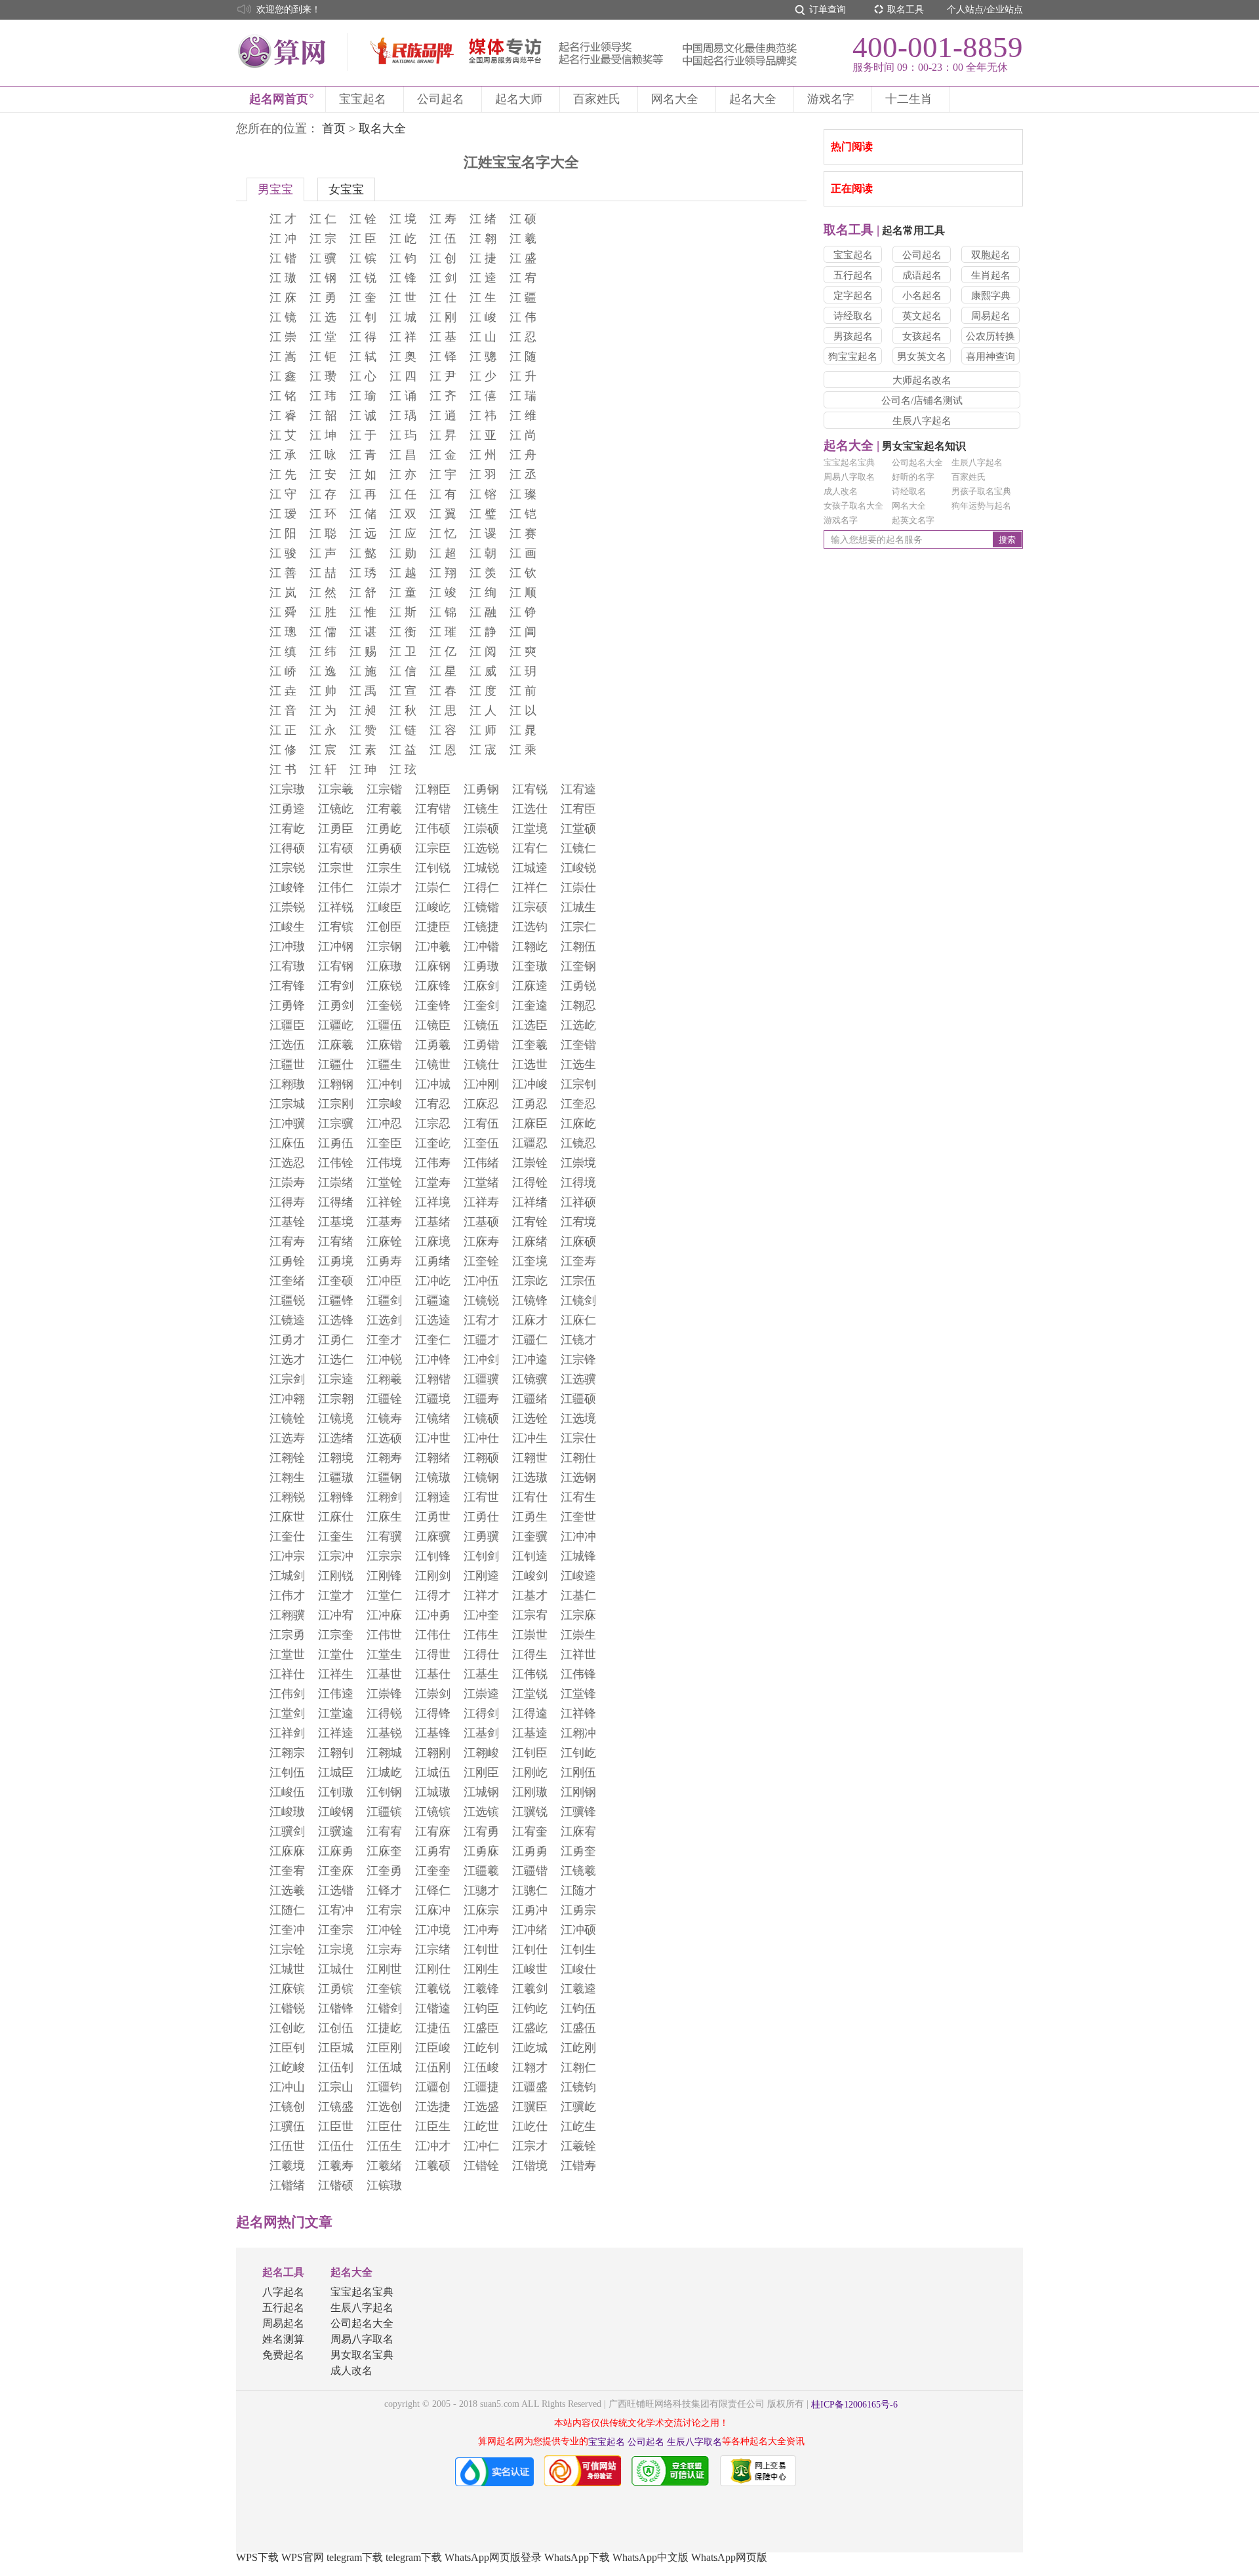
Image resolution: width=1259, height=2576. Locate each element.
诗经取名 (853, 316)
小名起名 (922, 296)
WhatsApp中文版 (650, 2557)
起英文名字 (913, 520)
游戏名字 (831, 99)
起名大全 (753, 99)
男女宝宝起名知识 (895, 446)
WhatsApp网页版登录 (493, 2557)
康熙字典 (991, 296)
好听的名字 (913, 477)
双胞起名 (991, 255)
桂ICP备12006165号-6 (854, 2405)
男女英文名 (922, 357)
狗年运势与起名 (981, 506)
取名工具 (906, 10)
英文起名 (922, 316)
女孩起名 (922, 336)
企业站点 (1005, 10)
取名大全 (382, 128)
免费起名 (283, 2355)
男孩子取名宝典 (981, 491)
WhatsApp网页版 (729, 2557)
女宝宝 (346, 189)
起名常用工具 (884, 230)
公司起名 (441, 99)
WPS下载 (257, 2557)
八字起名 (283, 2292)
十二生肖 (909, 99)
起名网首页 (279, 99)
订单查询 (828, 10)
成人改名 (841, 491)
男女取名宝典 (362, 2355)
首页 (334, 128)
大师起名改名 (922, 380)
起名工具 (283, 2272)
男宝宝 (275, 189)
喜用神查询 (990, 357)
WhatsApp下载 (577, 2557)
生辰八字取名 (694, 2442)
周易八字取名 (849, 477)
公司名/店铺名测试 (922, 400)
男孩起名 (853, 336)
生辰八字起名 (922, 421)
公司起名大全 (917, 462)
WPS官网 (303, 2557)
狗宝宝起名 (853, 357)
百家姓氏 (597, 99)
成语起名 (922, 275)
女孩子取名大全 (853, 506)
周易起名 (991, 316)
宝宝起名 (363, 99)
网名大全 (675, 99)
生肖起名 (991, 275)
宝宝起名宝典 (849, 462)
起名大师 (519, 99)
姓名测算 (283, 2339)
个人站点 (965, 10)
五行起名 (853, 275)
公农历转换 (990, 336)
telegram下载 (355, 2557)
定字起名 (853, 296)
